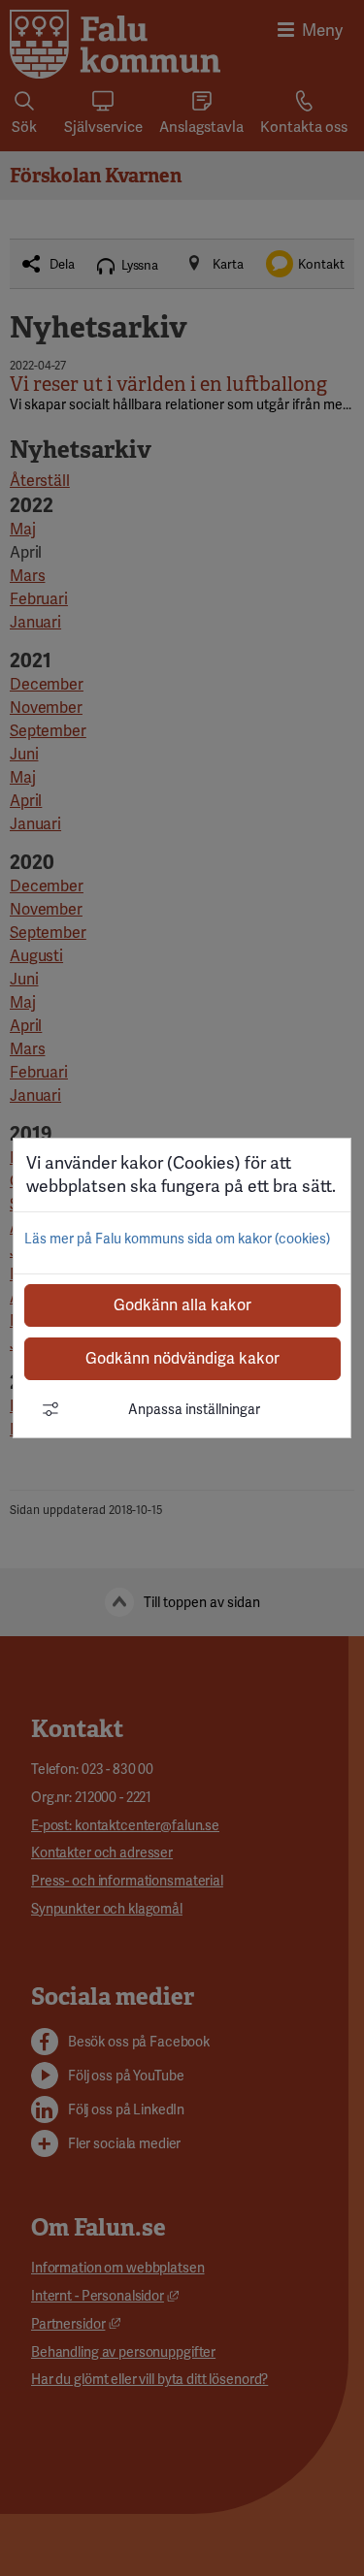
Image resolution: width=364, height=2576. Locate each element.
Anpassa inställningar (194, 1409)
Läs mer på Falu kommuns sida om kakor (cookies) (177, 1239)
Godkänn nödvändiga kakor (182, 1358)
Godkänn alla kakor (182, 1305)
